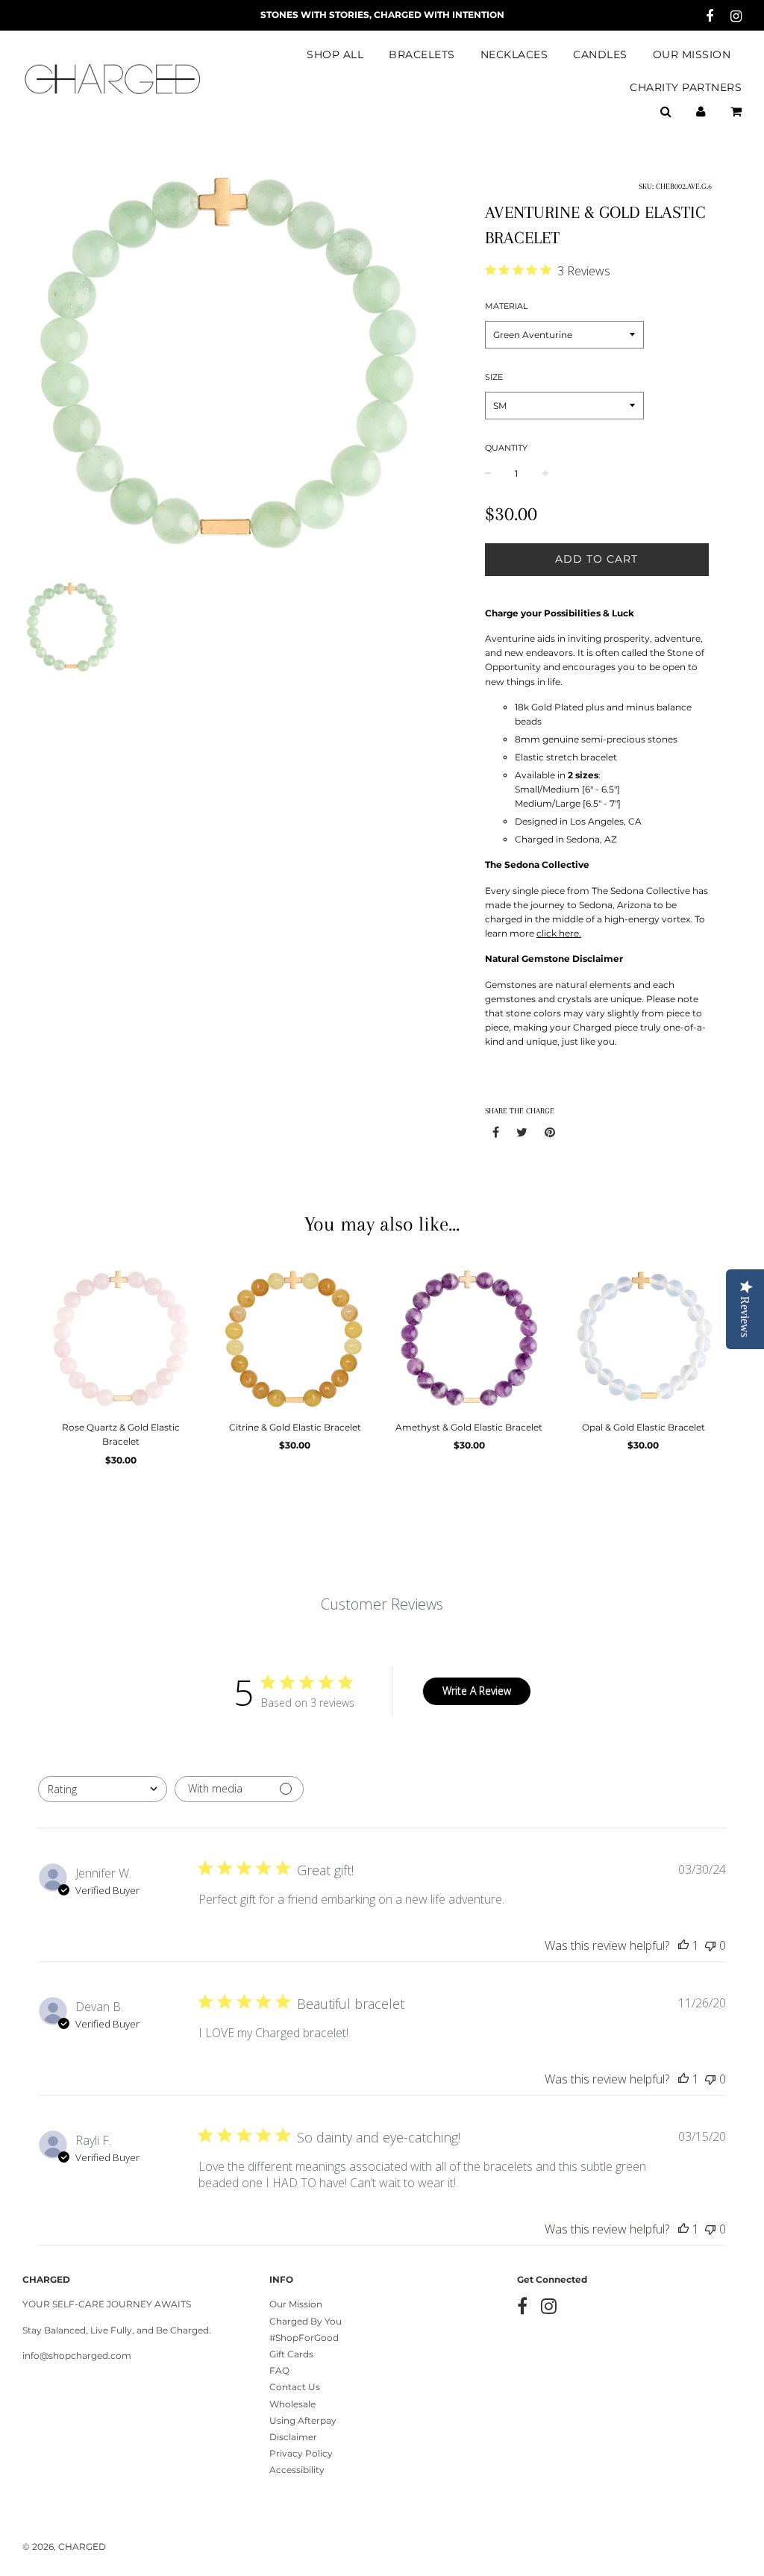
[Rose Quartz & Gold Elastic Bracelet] (121, 1337)
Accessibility (297, 2470)
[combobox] (103, 1789)
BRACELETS (422, 54)
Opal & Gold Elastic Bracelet (644, 1427)
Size (494, 377)
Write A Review (477, 1691)
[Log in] (701, 111)
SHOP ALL (335, 54)
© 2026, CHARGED (64, 2547)
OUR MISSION (692, 54)
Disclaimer (293, 2437)
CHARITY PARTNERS (686, 87)
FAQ (279, 2370)
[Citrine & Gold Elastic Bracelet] (295, 1337)
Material (506, 306)
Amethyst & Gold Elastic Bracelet (469, 1427)
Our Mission (296, 2304)
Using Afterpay (303, 2420)
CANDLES (600, 54)
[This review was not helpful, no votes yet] (710, 1945)
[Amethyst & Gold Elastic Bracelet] (469, 1337)
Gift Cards (291, 2354)
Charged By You (306, 2321)
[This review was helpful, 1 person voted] (683, 1945)
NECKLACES (514, 54)
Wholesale (292, 2404)
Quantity (506, 448)
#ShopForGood (304, 2338)
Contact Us (295, 2387)
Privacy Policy (301, 2453)
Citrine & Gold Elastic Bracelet (295, 1427)
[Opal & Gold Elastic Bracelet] (644, 1337)
